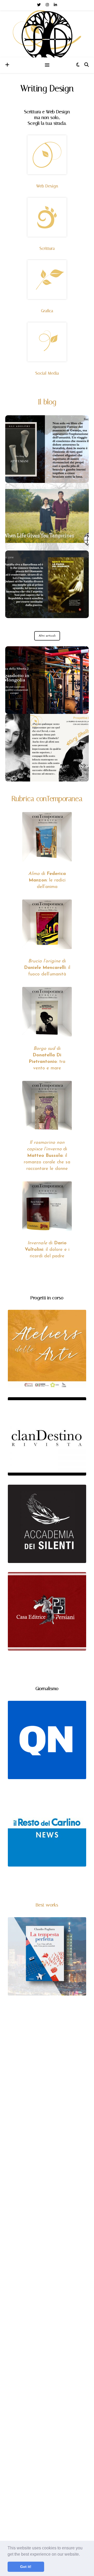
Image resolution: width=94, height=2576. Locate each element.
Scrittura (47, 248)
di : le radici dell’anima (47, 880)
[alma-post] (47, 837)
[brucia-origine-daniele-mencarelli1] (47, 924)
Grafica (47, 311)
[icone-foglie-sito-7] (47, 280)
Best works (47, 1905)
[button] (82, 2555)
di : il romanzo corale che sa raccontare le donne (47, 1156)
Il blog (47, 402)
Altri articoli (47, 636)
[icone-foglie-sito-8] (47, 342)
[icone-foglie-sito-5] (47, 155)
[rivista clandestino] (47, 1436)
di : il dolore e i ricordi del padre (47, 1250)
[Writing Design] (47, 37)
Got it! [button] (26, 2567)
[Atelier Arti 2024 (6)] (47, 1349)
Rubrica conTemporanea (47, 799)
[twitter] (39, 5)
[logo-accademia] (47, 1524)
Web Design (47, 186)
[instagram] (48, 5)
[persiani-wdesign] (47, 1611)
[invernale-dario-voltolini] (47, 1206)
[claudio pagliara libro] (47, 1956)
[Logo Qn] (47, 1740)
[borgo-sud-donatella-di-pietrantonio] (47, 1012)
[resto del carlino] (47, 1827)
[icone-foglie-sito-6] (47, 217)
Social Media (47, 373)
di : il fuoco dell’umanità (47, 968)
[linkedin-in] (55, 5)
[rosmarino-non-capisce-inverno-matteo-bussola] (47, 1106)
